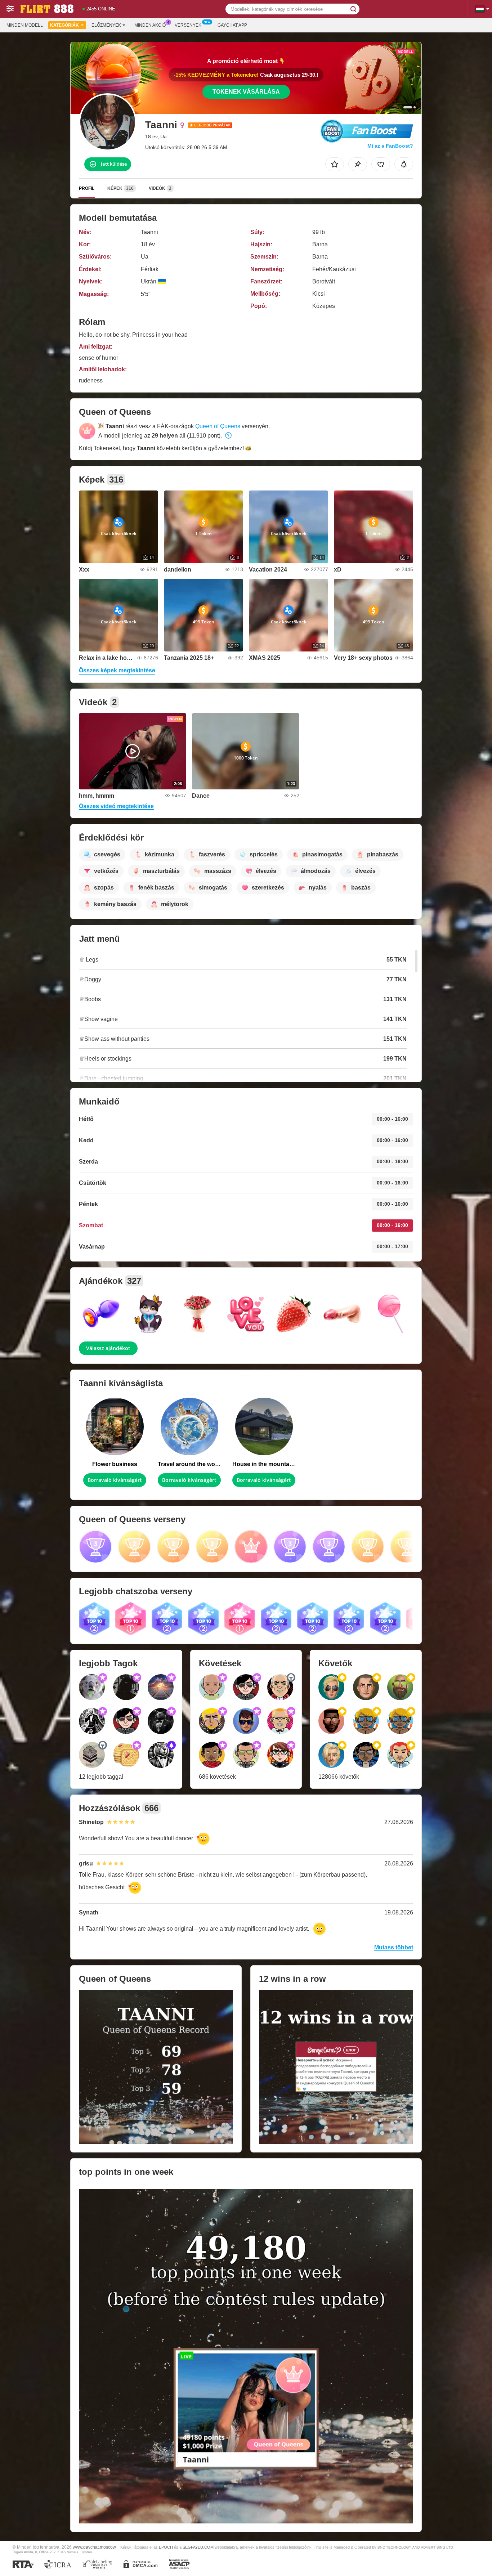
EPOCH (166, 2547)
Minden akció (150, 25)
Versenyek (188, 25)
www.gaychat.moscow (94, 2547)
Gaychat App (232, 25)
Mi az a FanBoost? (390, 146)
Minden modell (25, 25)
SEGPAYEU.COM (198, 2547)
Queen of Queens (218, 426)
